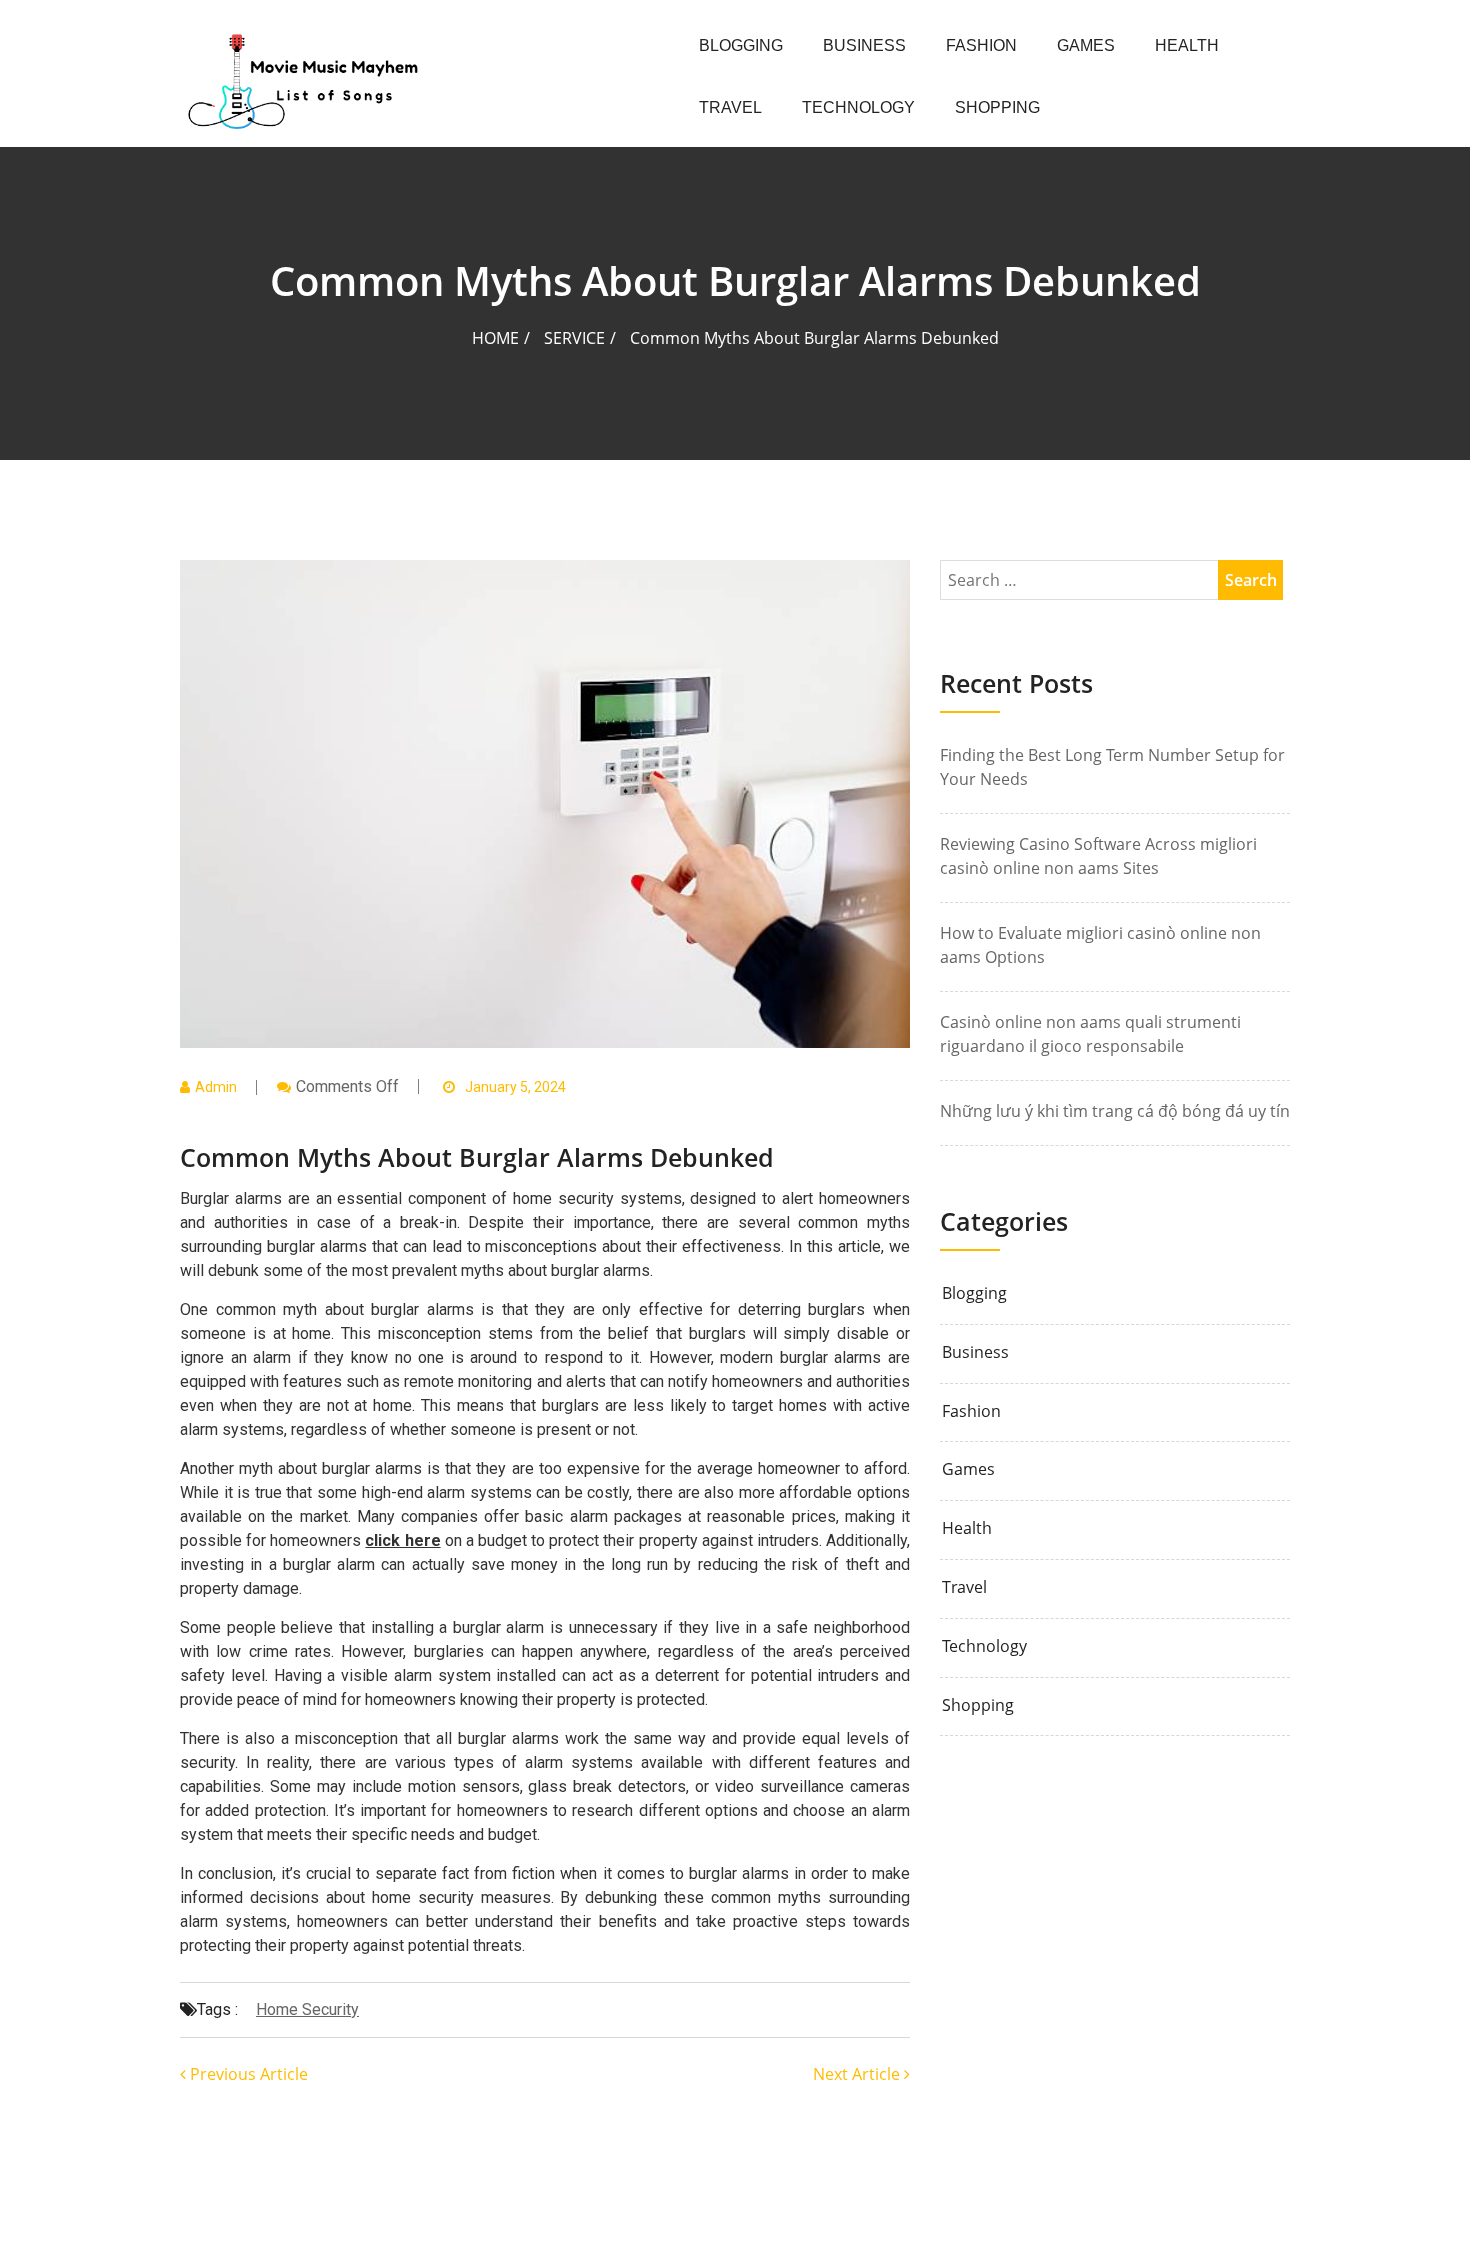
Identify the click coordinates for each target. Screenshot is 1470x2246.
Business (864, 45)
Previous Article (247, 2074)
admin (216, 1087)
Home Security (307, 2009)
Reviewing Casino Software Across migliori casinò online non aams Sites (1098, 856)
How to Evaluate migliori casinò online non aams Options (1100, 945)
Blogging (741, 45)
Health (1187, 45)
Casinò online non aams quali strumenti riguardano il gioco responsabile (1090, 1034)
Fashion (981, 45)
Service (574, 338)
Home (495, 338)
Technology (858, 107)
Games (1086, 45)
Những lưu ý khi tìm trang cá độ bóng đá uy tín (1115, 1111)
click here (402, 1540)
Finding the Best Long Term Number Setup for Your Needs (1112, 767)
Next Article (858, 2074)
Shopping (997, 107)
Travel (730, 107)
